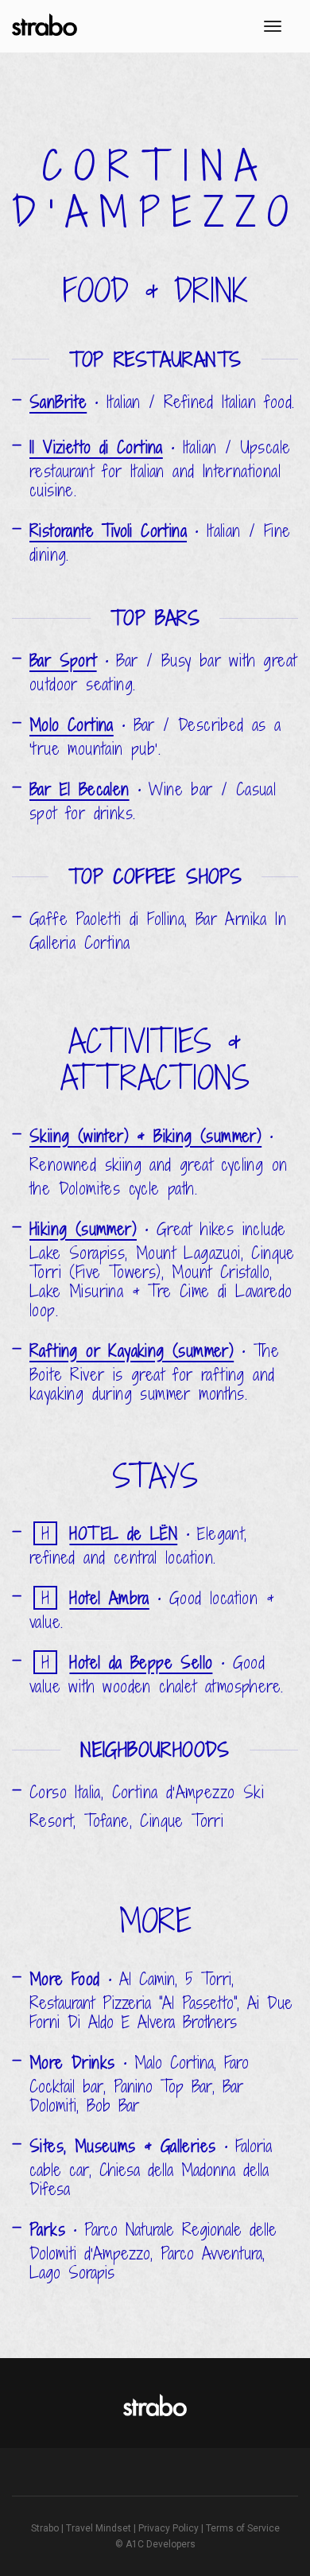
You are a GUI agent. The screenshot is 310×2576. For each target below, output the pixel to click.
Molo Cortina (72, 725)
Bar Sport (63, 661)
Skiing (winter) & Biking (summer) (145, 1136)
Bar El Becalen (79, 789)
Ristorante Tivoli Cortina (108, 531)
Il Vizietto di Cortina (96, 447)
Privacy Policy (169, 2528)
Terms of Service (243, 2528)
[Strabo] (46, 27)
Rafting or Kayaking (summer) (132, 1351)
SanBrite (58, 402)
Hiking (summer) (83, 1229)
